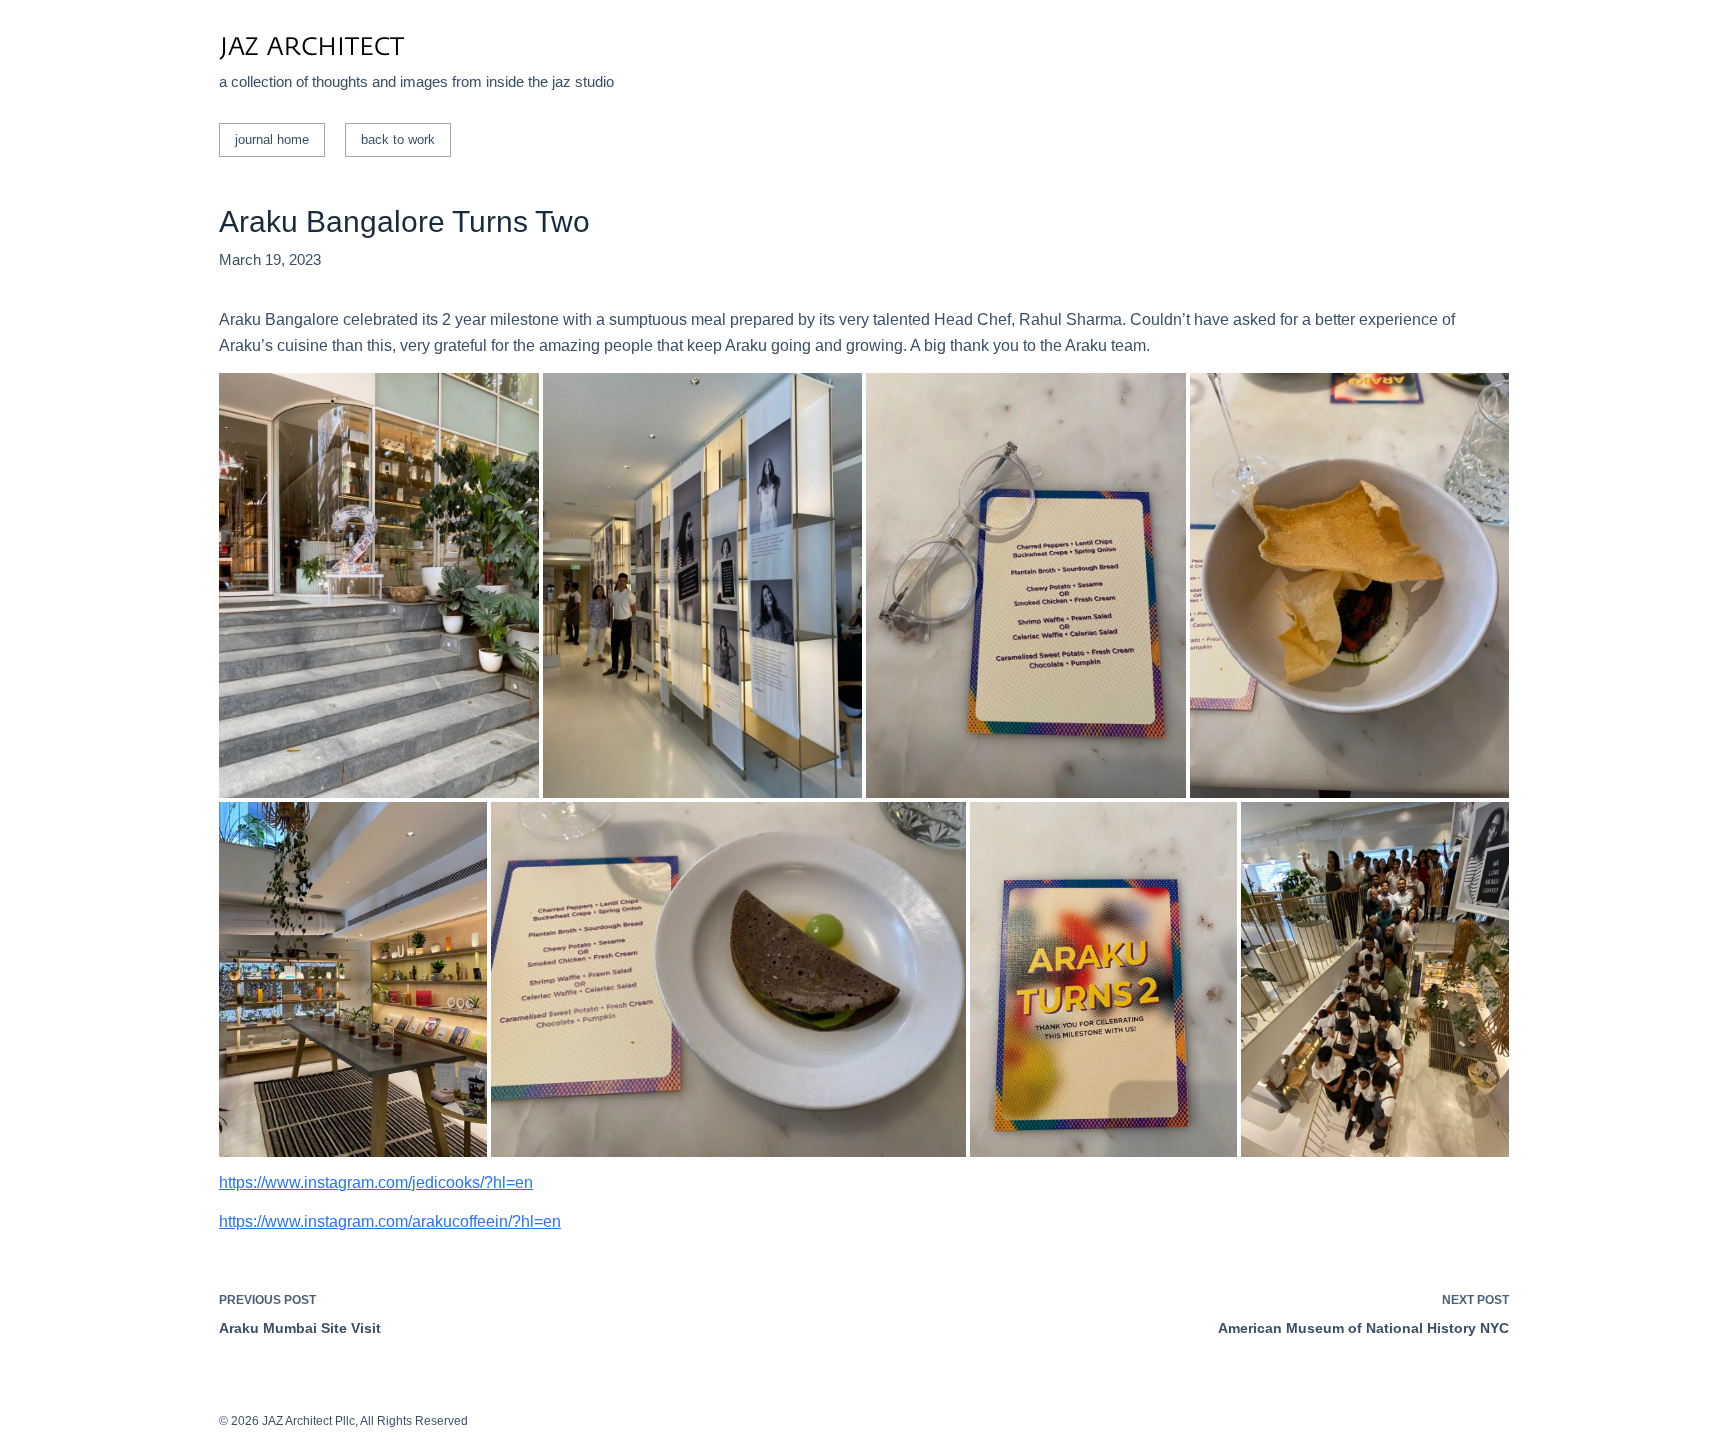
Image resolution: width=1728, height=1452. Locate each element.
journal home (272, 139)
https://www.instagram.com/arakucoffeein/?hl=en (390, 1221)
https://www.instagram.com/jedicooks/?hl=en (376, 1182)
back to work (398, 139)
